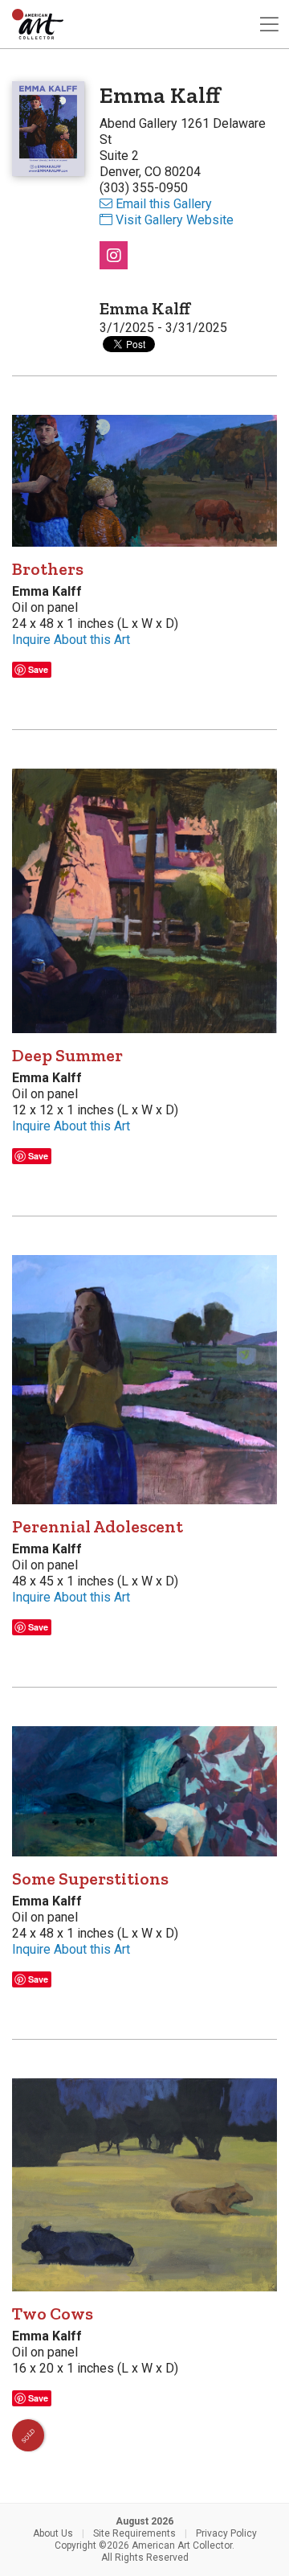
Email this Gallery (164, 204)
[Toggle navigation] (269, 25)
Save (38, 669)
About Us (53, 2533)
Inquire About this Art (71, 640)
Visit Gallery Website (175, 220)
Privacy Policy (226, 2533)
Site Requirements (134, 2533)
